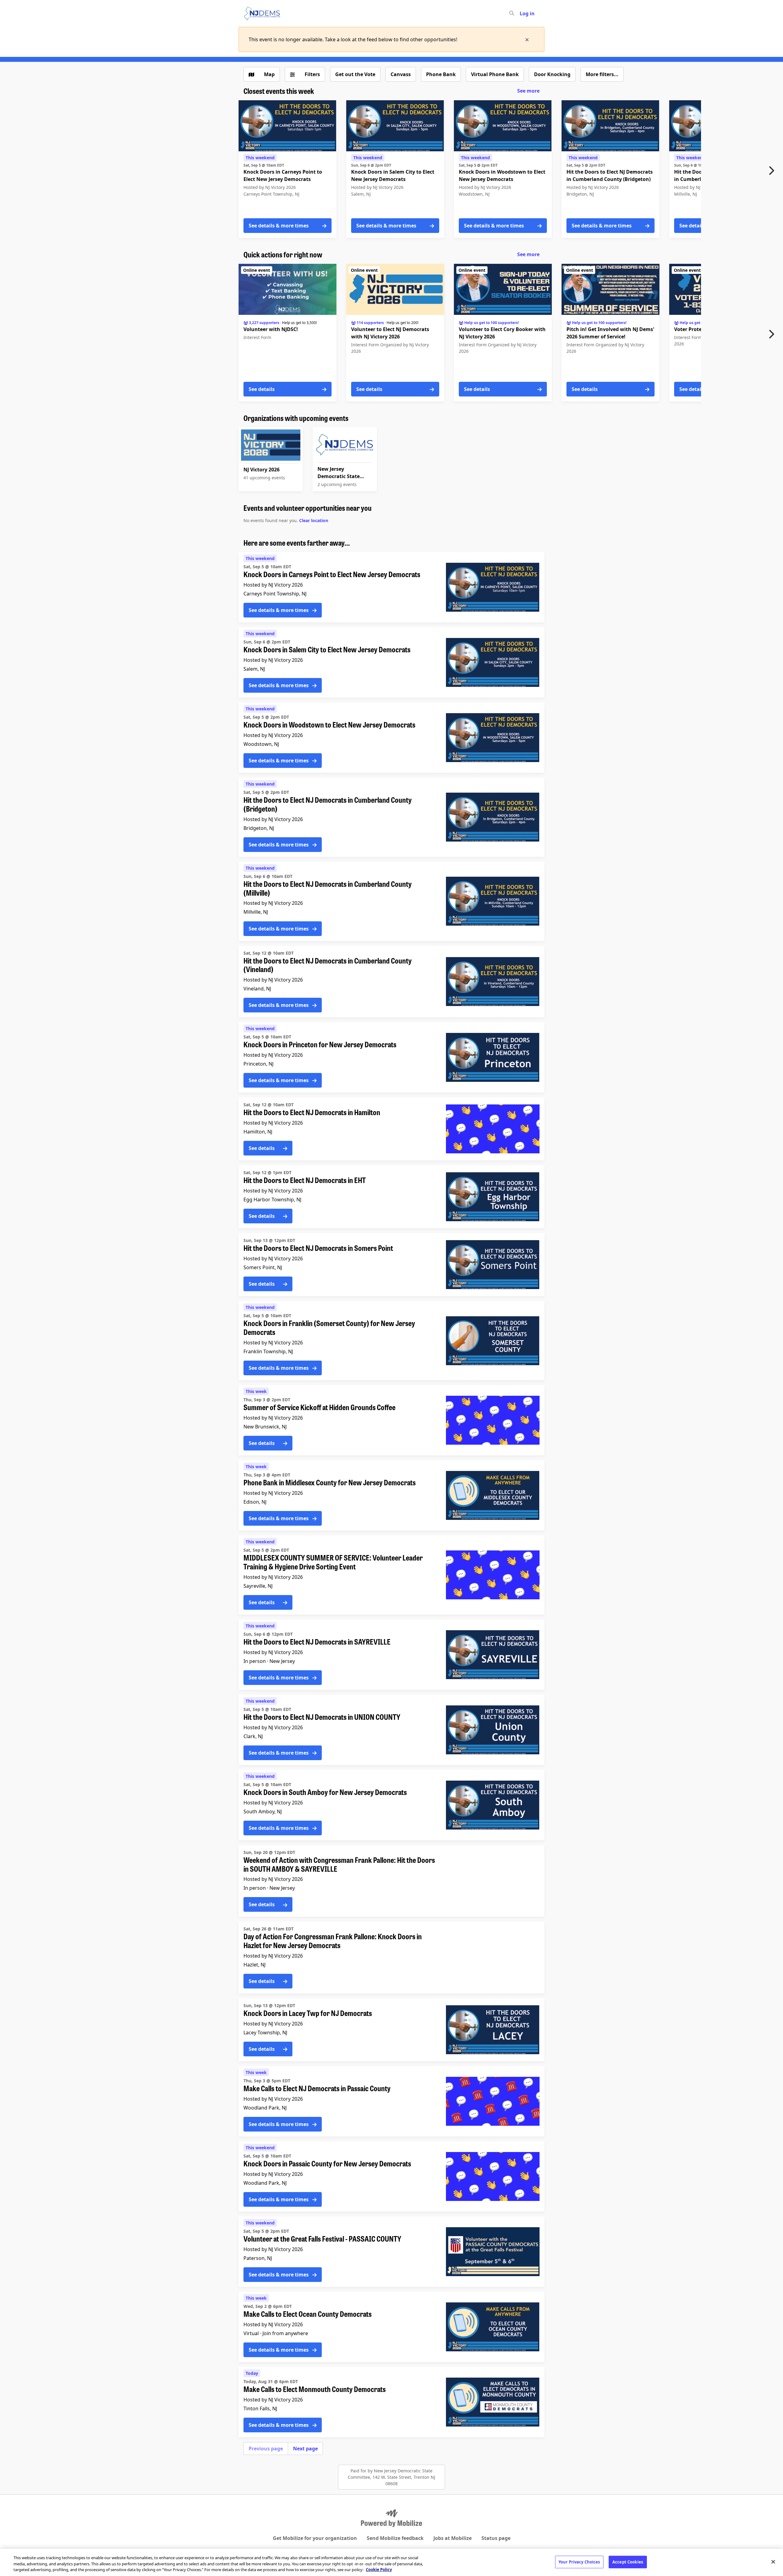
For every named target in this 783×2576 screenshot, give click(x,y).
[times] (527, 39)
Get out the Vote (355, 74)
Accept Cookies (628, 2562)
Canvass (401, 74)
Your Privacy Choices (579, 2562)
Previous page (266, 2449)
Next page (305, 2449)
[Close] (773, 2562)
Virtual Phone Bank (495, 74)
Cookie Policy (379, 2570)
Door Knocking (552, 74)
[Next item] (773, 171)
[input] (523, 13)
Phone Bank (441, 74)
